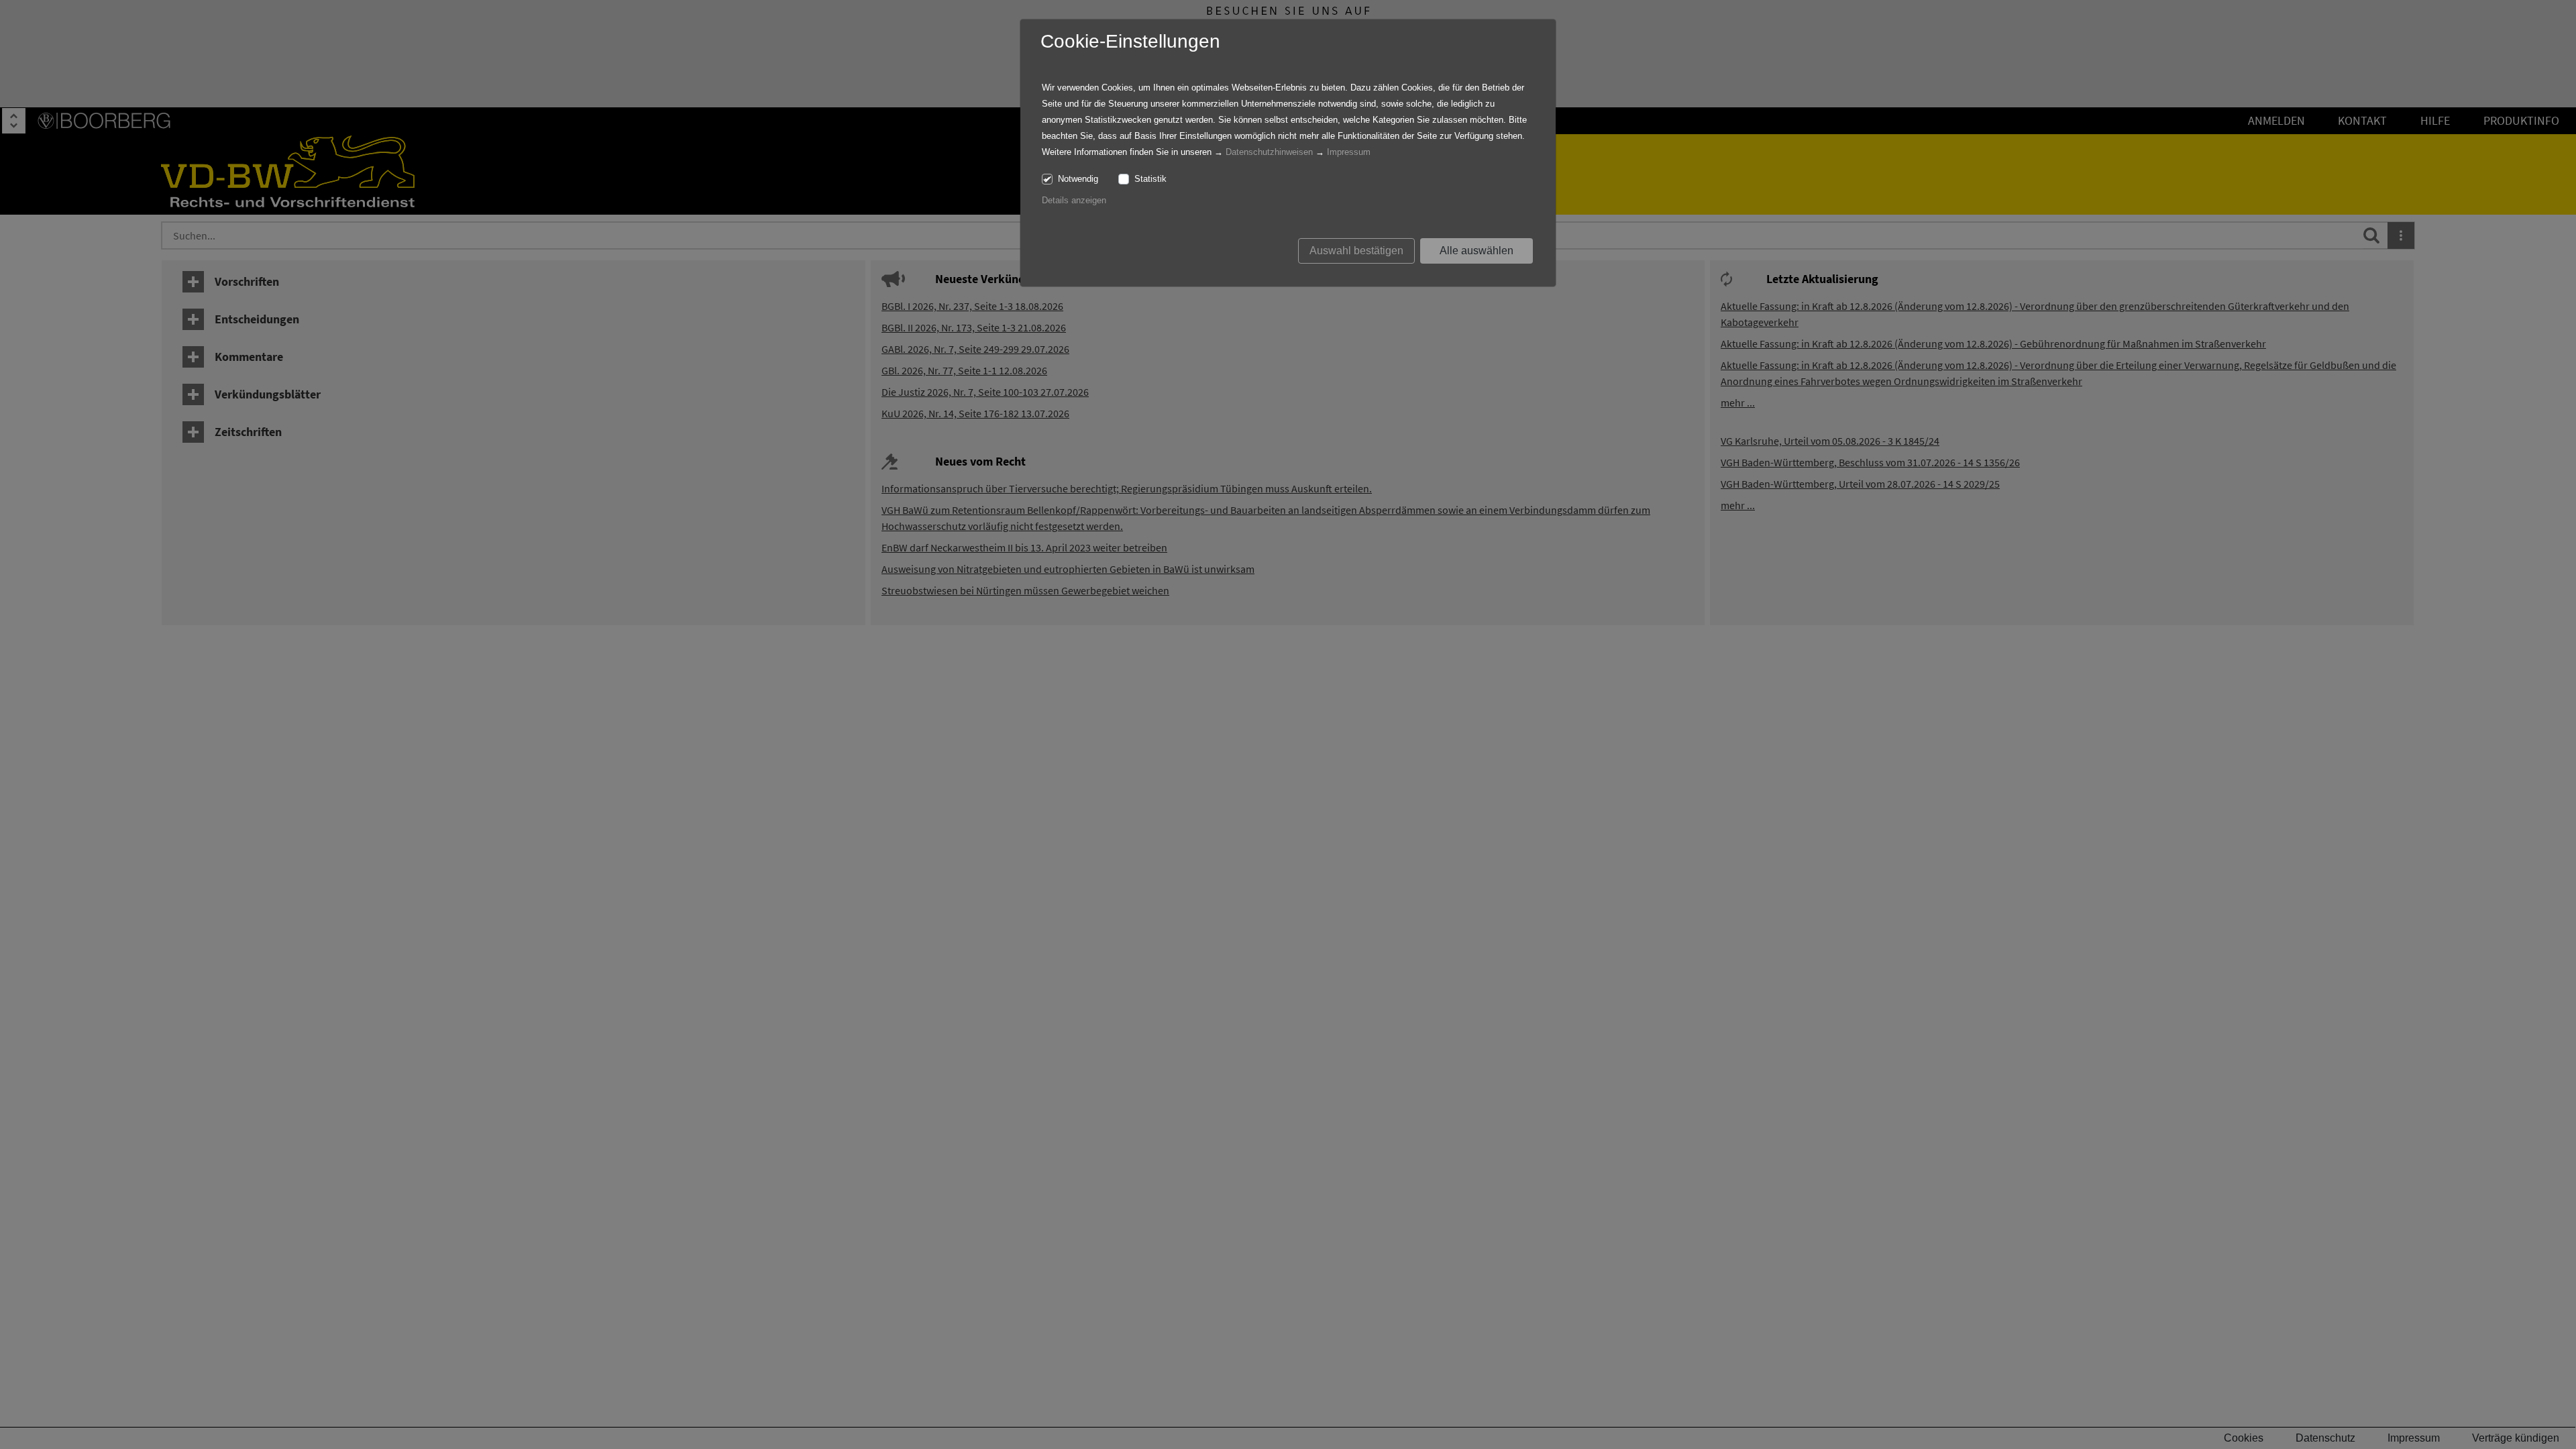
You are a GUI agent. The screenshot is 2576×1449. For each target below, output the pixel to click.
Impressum (1349, 152)
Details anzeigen (1074, 200)
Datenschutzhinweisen (1269, 152)
